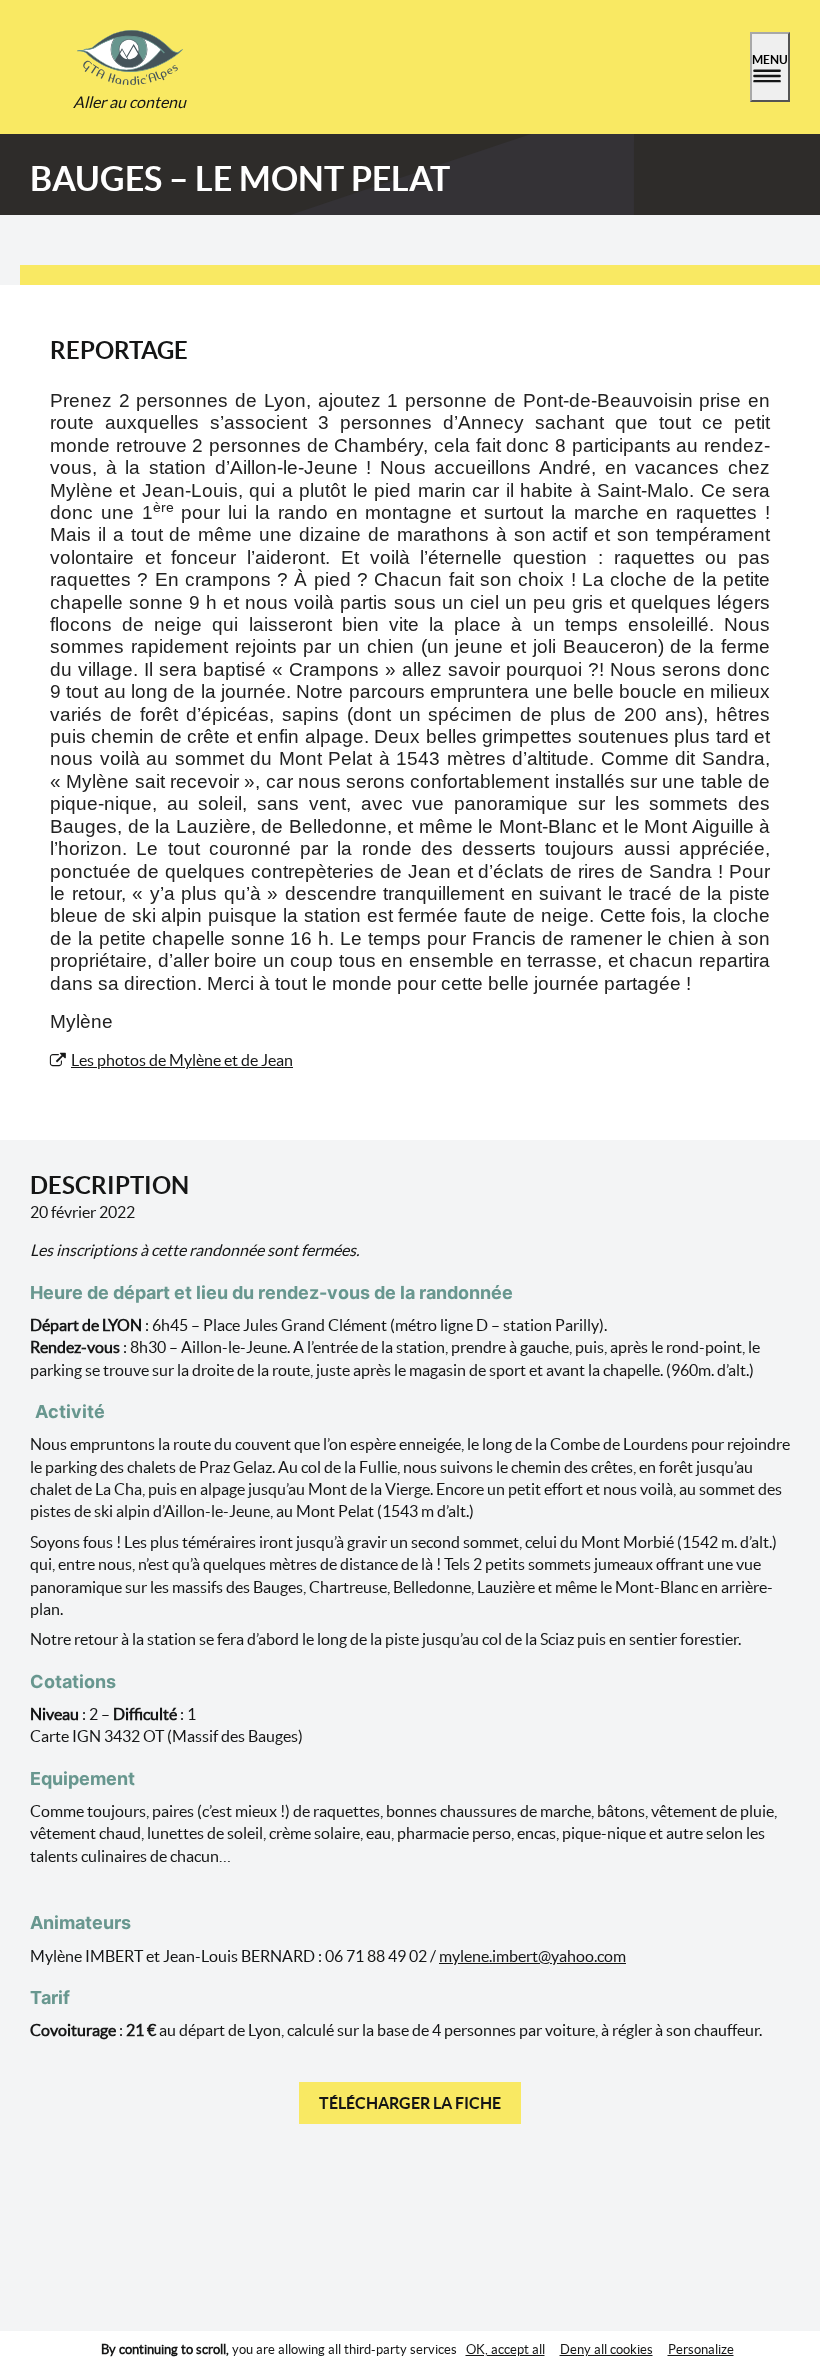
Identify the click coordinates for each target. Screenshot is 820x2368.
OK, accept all (505, 2349)
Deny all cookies (606, 2349)
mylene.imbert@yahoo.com (532, 1956)
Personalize (701, 2349)
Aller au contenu (129, 102)
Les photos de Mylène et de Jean (182, 1060)
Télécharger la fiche (410, 2103)
